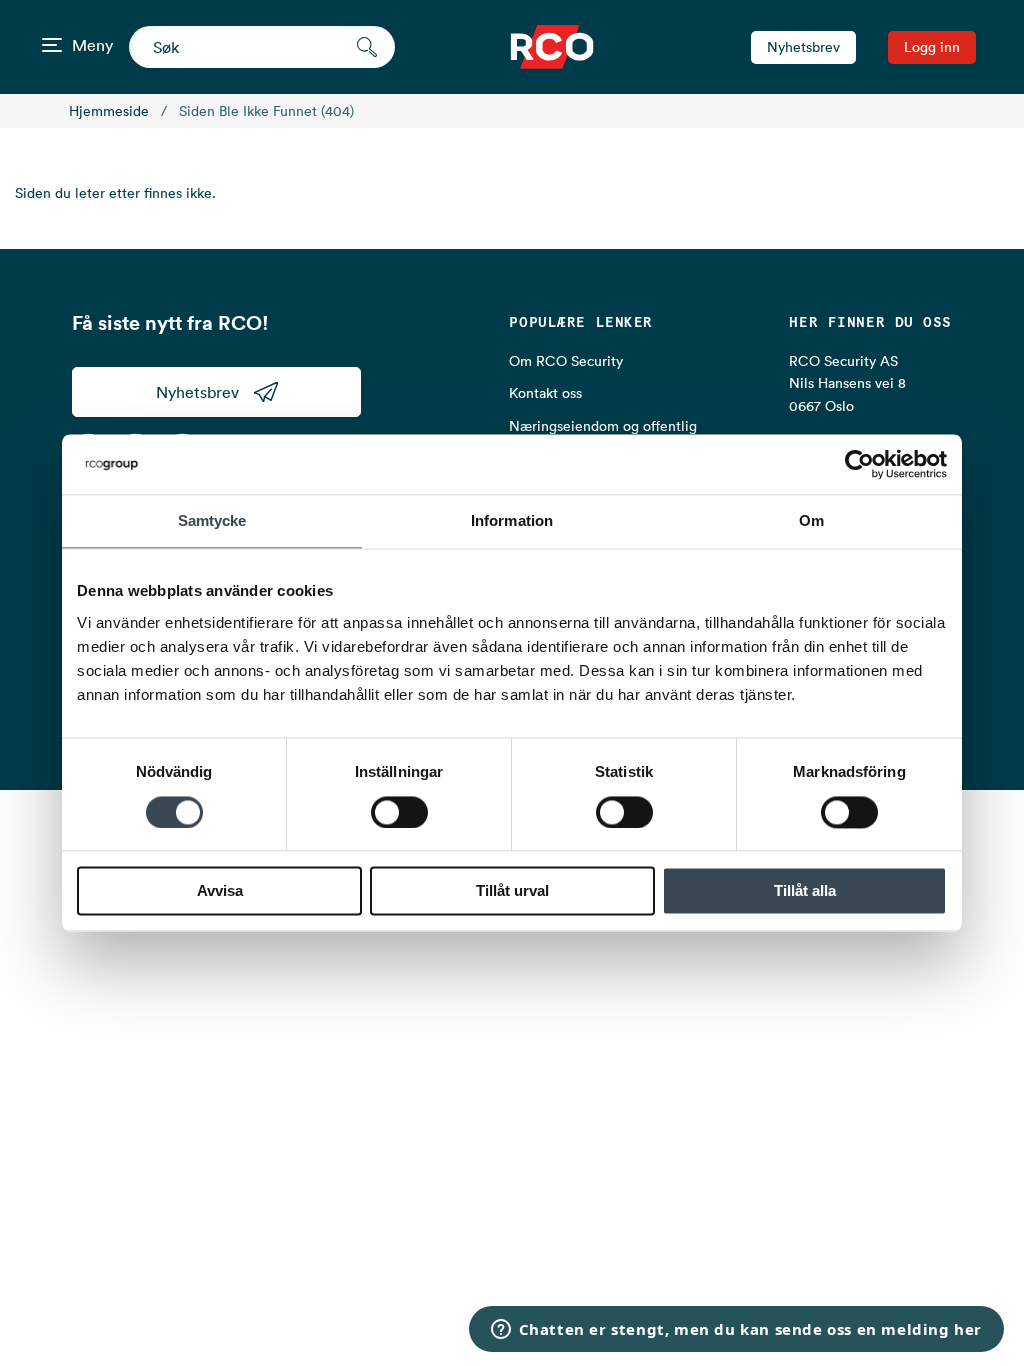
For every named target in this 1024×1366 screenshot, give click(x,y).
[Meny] (52, 45)
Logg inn (932, 47)
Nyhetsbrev (803, 47)
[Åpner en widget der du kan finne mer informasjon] (736, 1331)
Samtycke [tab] (212, 520)
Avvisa (220, 891)
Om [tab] (811, 520)
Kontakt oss (545, 393)
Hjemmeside (109, 111)
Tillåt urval (512, 891)
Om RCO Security (566, 361)
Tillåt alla (805, 891)
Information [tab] (512, 520)
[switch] (399, 812)
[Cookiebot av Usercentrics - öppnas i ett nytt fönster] (859, 464)
